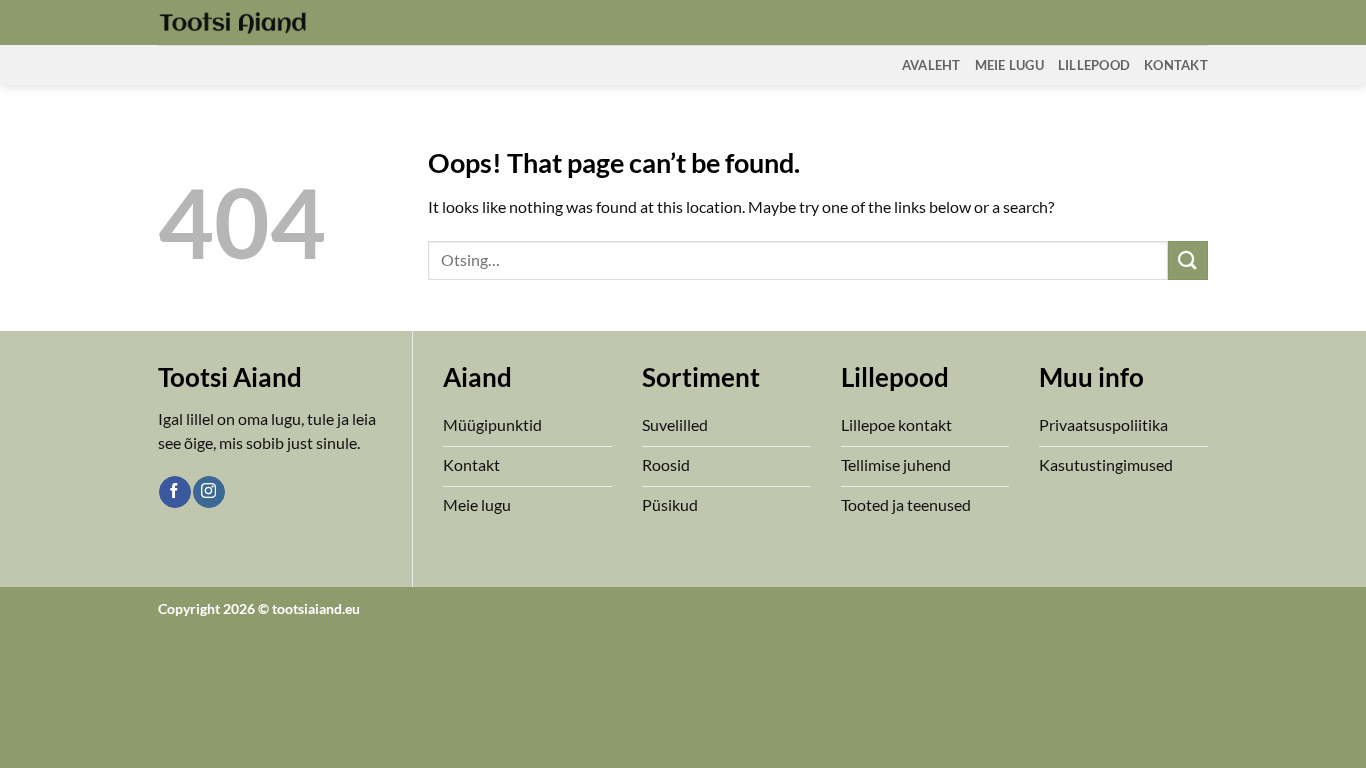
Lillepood (1094, 65)
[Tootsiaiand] (233, 22)
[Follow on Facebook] (174, 492)
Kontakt (1176, 65)
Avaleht (931, 65)
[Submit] (1188, 260)
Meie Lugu (1009, 65)
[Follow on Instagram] (208, 492)
